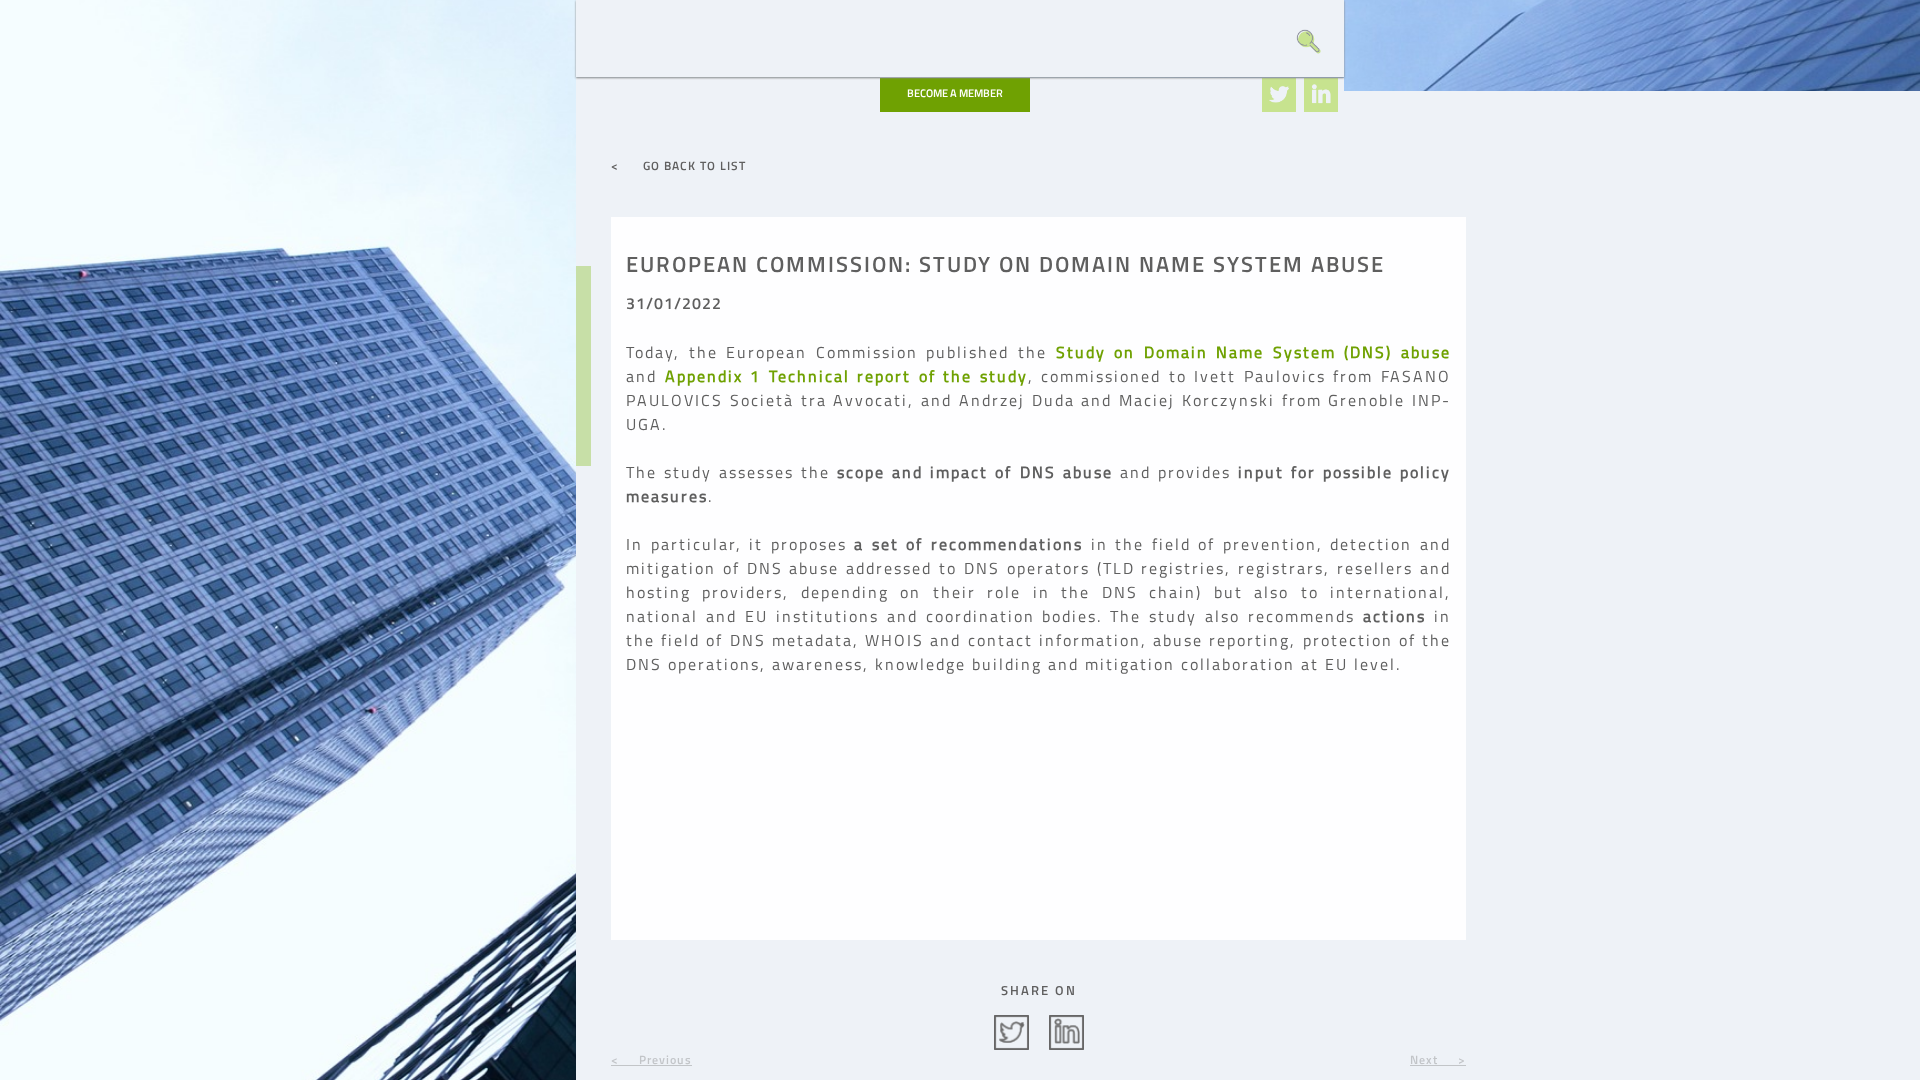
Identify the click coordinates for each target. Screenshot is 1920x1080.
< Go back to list (678, 165)
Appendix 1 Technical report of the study (846, 376)
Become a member (955, 93)
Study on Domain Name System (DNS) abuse (1254, 352)
